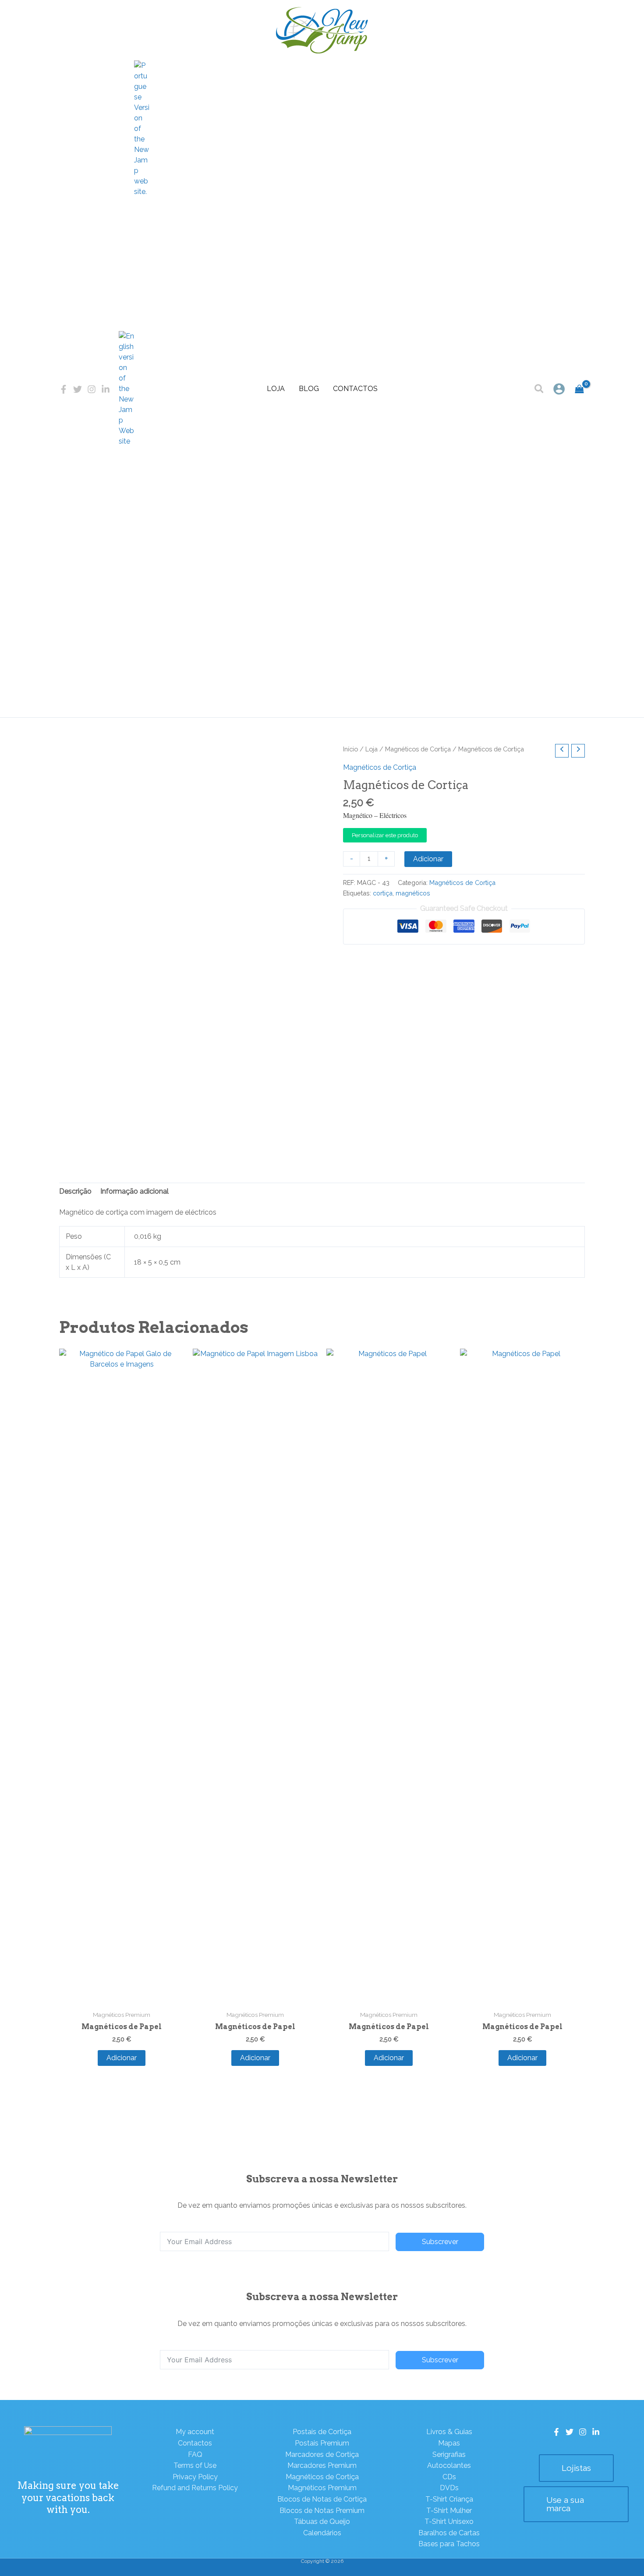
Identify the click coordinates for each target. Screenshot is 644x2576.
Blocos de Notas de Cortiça (322, 2499)
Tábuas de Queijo (322, 2521)
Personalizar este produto (385, 835)
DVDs (449, 2488)
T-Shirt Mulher (449, 2511)
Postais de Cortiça (322, 2432)
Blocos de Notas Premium (322, 2511)
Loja (276, 389)
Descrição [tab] (75, 1191)
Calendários (322, 2533)
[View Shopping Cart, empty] (579, 389)
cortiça (383, 893)
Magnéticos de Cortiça (418, 749)
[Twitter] (78, 389)
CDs (449, 2477)
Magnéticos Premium (322, 2488)
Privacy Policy (195, 2477)
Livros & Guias (449, 2432)
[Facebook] (64, 389)
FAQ (195, 2454)
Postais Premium (322, 2443)
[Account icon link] (559, 389)
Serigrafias (449, 2454)
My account (195, 2432)
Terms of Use (195, 2465)
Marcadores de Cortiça (322, 2454)
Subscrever (440, 2242)
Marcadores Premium (322, 2465)
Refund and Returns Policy (195, 2488)
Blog (309, 389)
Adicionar (428, 859)
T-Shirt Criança (449, 2499)
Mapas (449, 2443)
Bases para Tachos (449, 2544)
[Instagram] (92, 389)
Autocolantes (449, 2465)
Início (350, 749)
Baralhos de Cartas (449, 2533)
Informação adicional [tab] (134, 1191)
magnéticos (413, 893)
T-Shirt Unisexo (449, 2521)
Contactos (355, 389)
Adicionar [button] (122, 2058)
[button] (540, 390)
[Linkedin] (106, 389)
